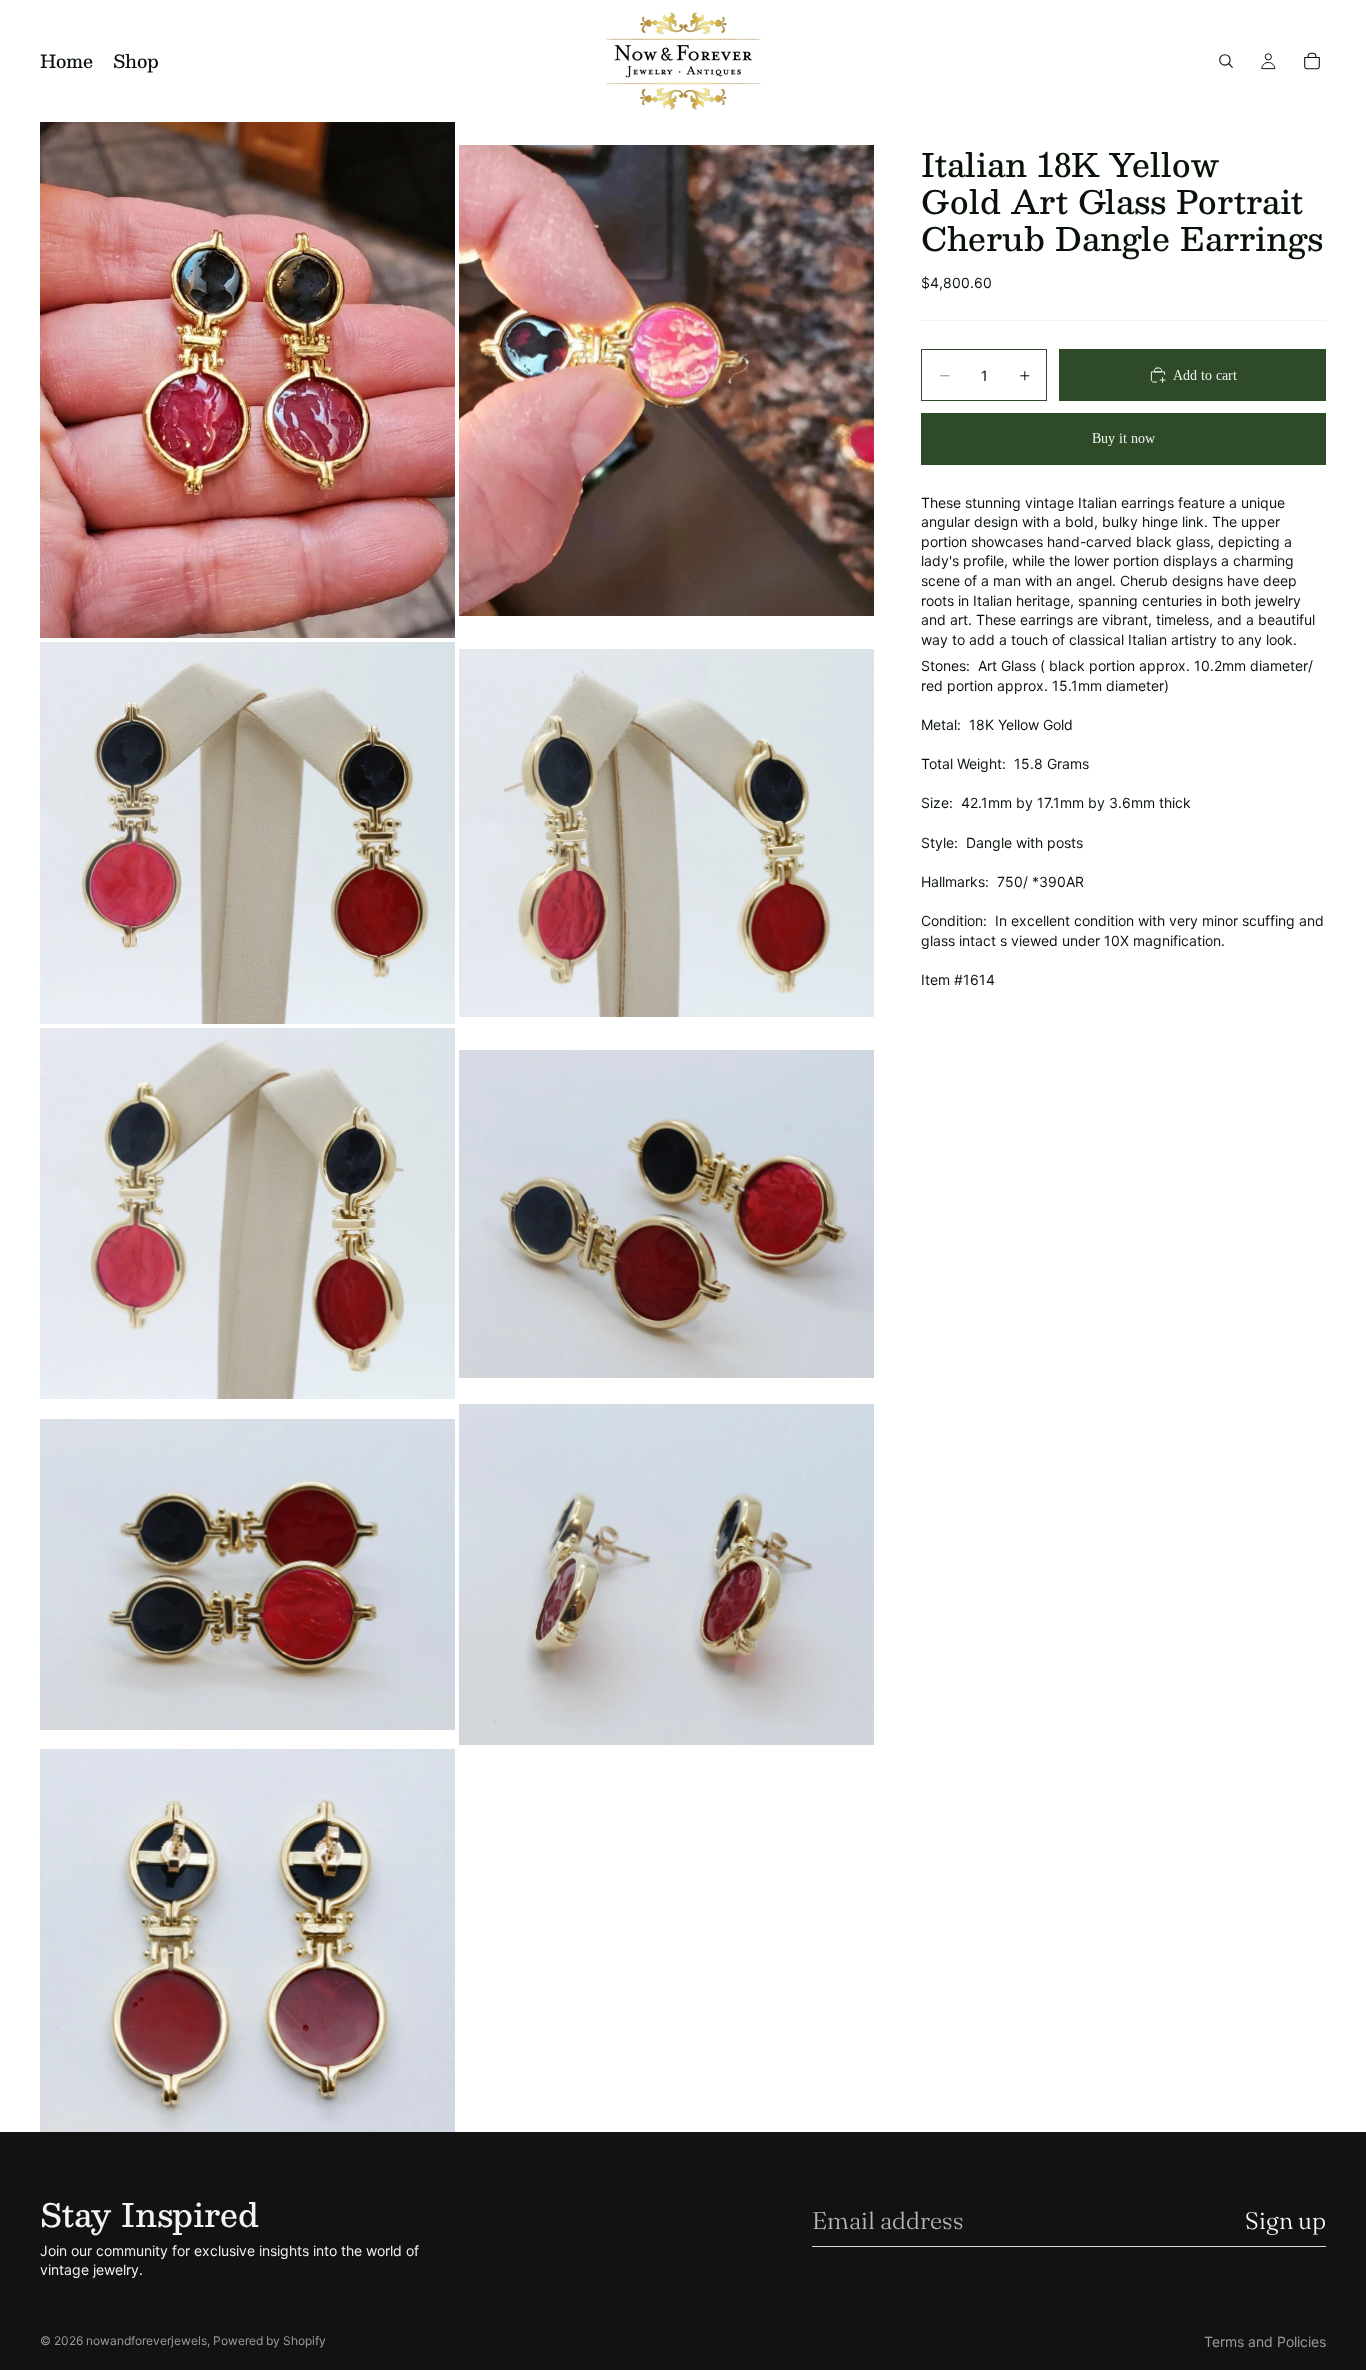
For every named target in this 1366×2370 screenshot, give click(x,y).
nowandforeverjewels (146, 2340)
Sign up (1285, 2220)
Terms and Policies (1265, 2341)
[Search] (1226, 61)
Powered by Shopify (269, 2340)
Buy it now (1123, 438)
